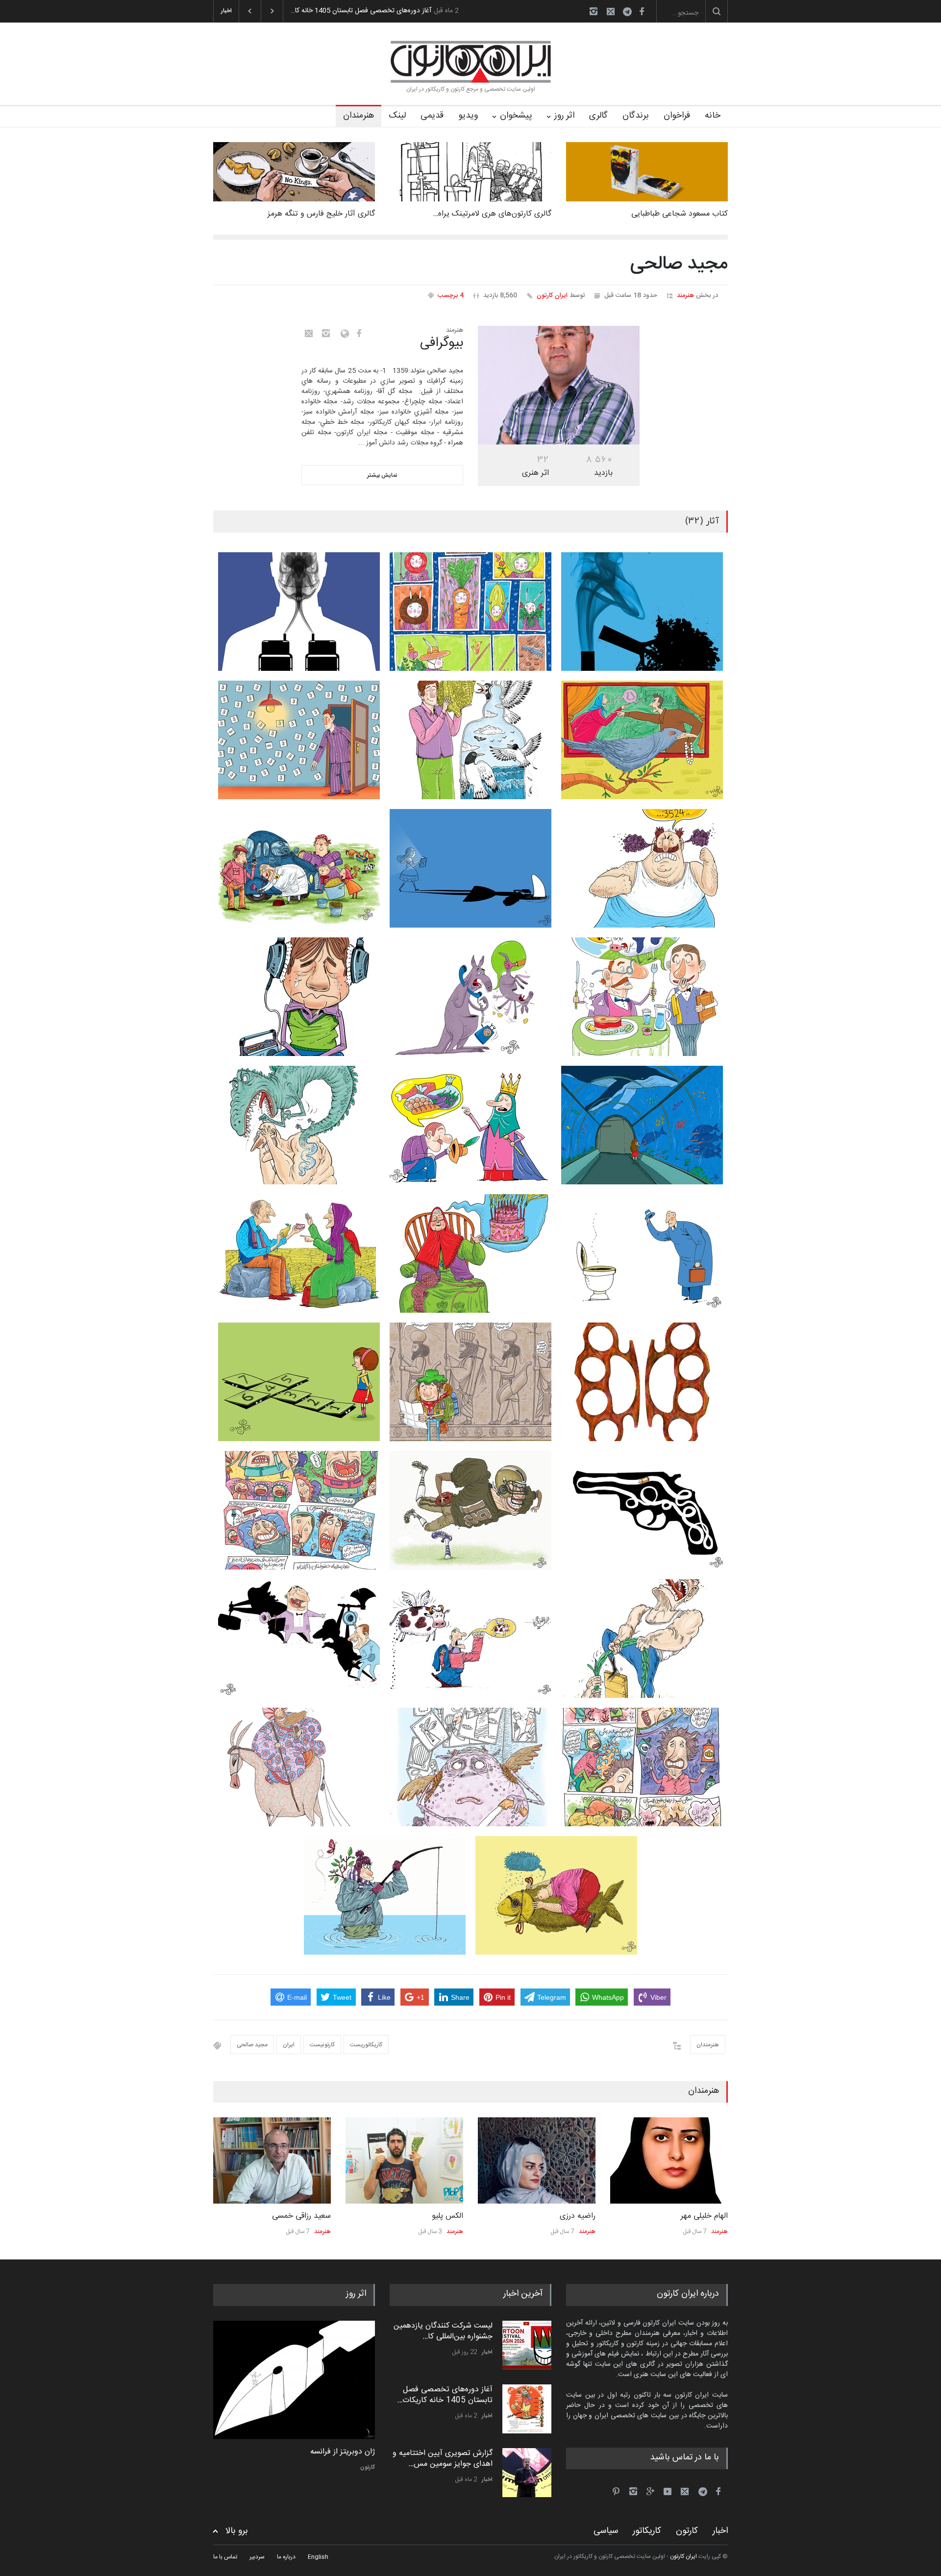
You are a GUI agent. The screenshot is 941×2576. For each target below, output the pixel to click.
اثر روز (564, 116)
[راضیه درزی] (537, 2160)
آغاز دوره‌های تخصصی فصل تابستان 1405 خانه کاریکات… (445, 2395)
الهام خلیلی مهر (704, 2216)
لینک (397, 116)
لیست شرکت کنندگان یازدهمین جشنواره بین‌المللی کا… (443, 2331)
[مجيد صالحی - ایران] (559, 385)
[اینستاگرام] (594, 11)
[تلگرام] (630, 13)
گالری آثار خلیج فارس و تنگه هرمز (321, 214)
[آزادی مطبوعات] (294, 2380)
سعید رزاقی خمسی (301, 2216)
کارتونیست (322, 2045)
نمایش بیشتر (382, 475)
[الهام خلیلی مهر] (669, 2160)
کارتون (368, 2467)
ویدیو (468, 116)
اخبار (487, 2352)
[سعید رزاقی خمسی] (272, 2160)
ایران (289, 2045)
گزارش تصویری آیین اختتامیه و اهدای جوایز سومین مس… (443, 2459)
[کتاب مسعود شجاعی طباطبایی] (647, 172)
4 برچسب (451, 295)
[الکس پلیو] (404, 2160)
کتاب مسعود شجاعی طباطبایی (680, 214)
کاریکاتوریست (366, 2045)
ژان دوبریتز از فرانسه (343, 2452)
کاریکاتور (647, 2531)
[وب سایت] (342, 334)
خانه (713, 116)
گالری (598, 116)
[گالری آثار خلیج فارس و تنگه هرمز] (294, 172)
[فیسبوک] (642, 11)
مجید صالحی (252, 2045)
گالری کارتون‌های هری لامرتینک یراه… (492, 214)
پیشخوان (516, 116)
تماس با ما (225, 2557)
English (318, 2557)
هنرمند (685, 295)
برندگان (636, 116)
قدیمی (432, 116)
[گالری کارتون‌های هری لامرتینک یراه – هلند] (470, 172)
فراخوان (677, 116)
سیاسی (606, 2531)
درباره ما (286, 2557)
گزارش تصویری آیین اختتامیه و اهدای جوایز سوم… (361, 11)
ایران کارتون (552, 295)
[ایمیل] (611, 11)
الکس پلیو (447, 2216)
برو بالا (237, 2531)
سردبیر (257, 2557)
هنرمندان (359, 116)
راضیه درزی (578, 2216)
